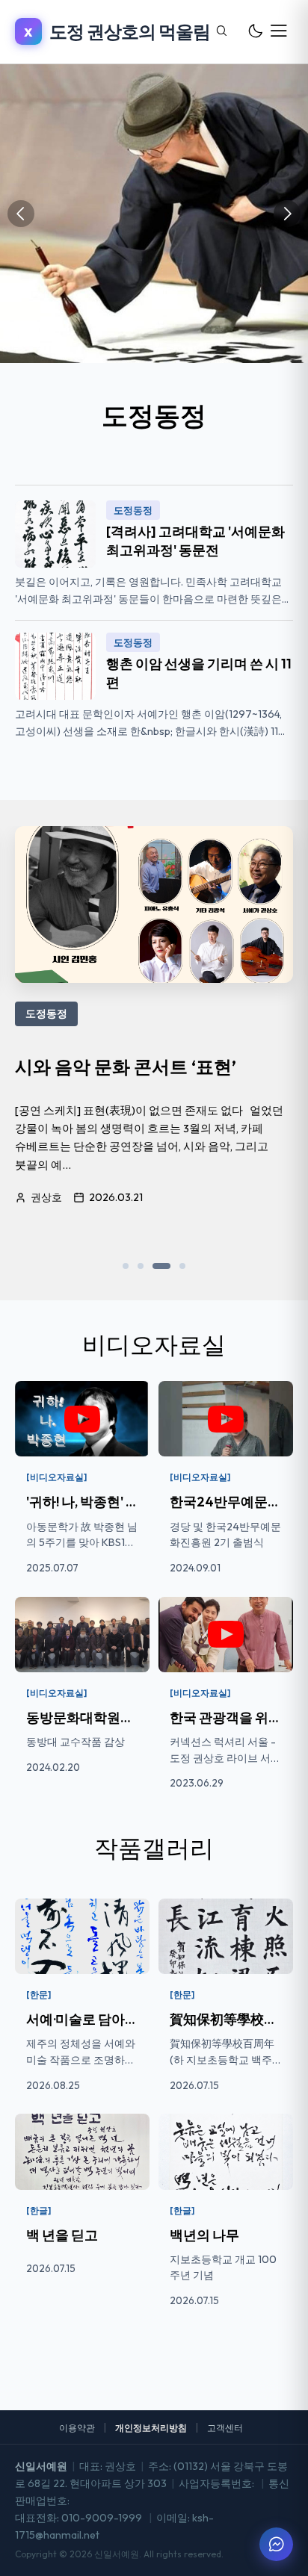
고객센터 (225, 2428)
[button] (126, 1266)
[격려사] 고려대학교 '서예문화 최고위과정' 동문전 (195, 541)
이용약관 (77, 2428)
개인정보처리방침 (151, 2428)
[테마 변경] (255, 31)
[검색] (221, 31)
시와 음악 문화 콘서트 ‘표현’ (126, 1067)
